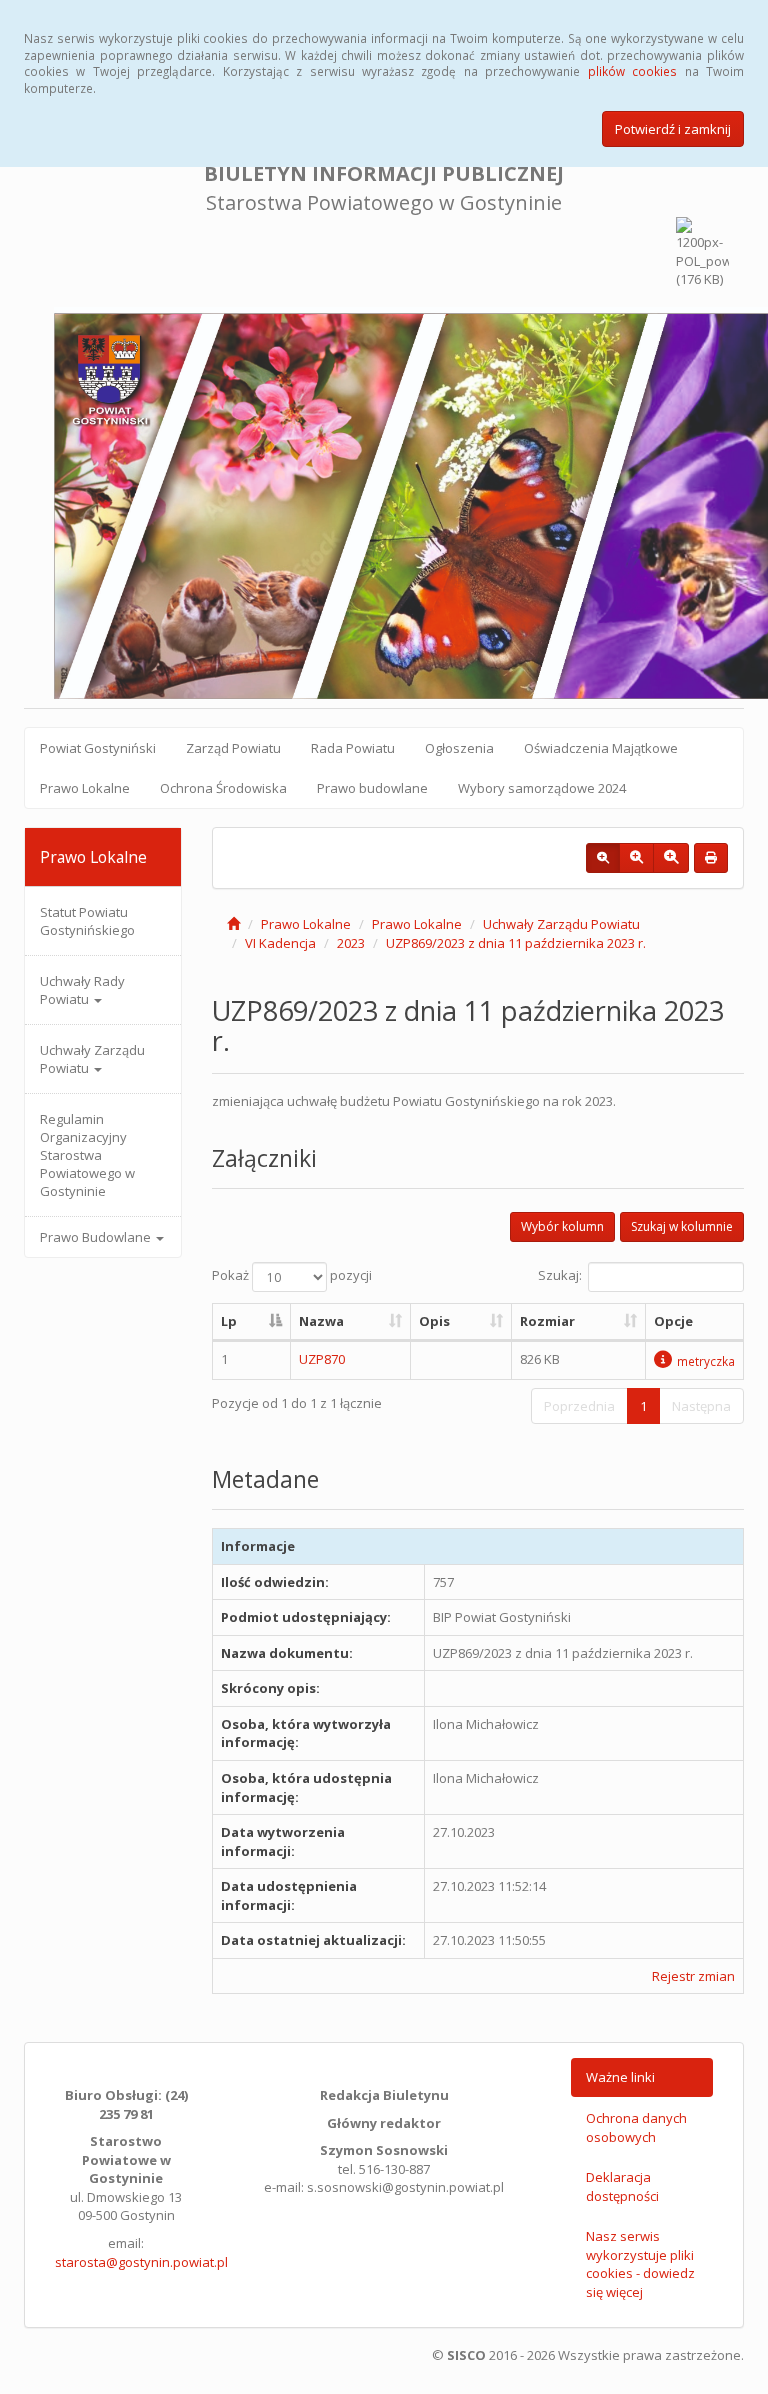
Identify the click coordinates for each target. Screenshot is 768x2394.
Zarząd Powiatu (233, 748)
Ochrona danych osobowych (636, 2127)
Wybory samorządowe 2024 (542, 788)
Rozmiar (547, 1321)
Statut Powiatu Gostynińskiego (87, 921)
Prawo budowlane (372, 788)
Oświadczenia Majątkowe (601, 748)
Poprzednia (579, 1406)
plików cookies (632, 71)
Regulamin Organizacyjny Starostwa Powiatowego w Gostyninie (87, 1155)
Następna (701, 1406)
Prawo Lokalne (85, 788)
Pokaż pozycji (292, 1276)
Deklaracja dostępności (622, 2186)
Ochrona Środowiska (223, 788)
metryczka (706, 1361)
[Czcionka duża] (671, 858)
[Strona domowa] (233, 924)
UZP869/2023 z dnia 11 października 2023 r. (516, 943)
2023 (351, 943)
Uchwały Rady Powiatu (82, 990)
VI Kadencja (280, 943)
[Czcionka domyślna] (603, 858)
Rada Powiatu (353, 748)
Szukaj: (560, 1276)
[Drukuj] (711, 858)
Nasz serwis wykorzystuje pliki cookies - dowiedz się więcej (640, 2264)
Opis (434, 1321)
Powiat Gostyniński (98, 748)
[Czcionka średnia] (636, 858)
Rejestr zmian (693, 1976)
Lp (229, 1321)
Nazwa (321, 1321)
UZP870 (322, 1359)
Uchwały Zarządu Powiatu (92, 1059)
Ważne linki (620, 2077)
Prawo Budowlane (97, 1237)
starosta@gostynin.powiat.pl (141, 2262)
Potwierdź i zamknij (673, 129)
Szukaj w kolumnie (682, 1226)
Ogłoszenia (459, 748)
